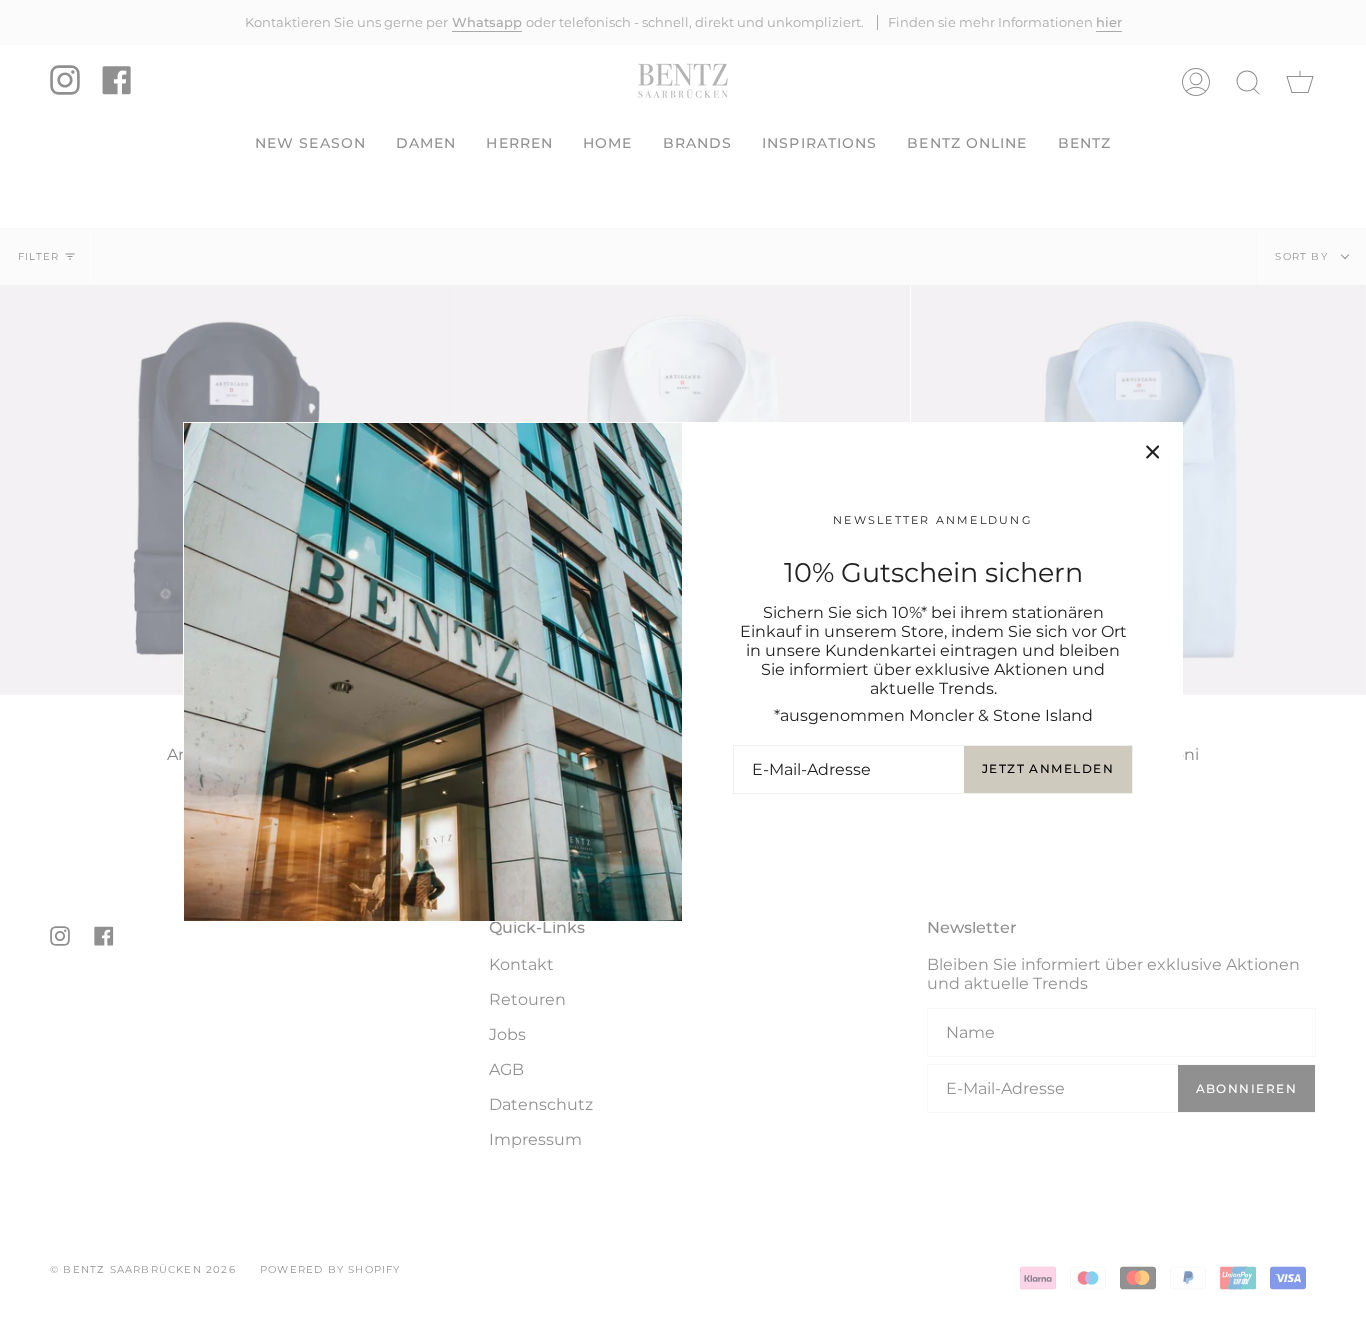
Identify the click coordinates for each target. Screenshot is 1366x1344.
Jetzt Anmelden (1048, 768)
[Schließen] (1153, 452)
